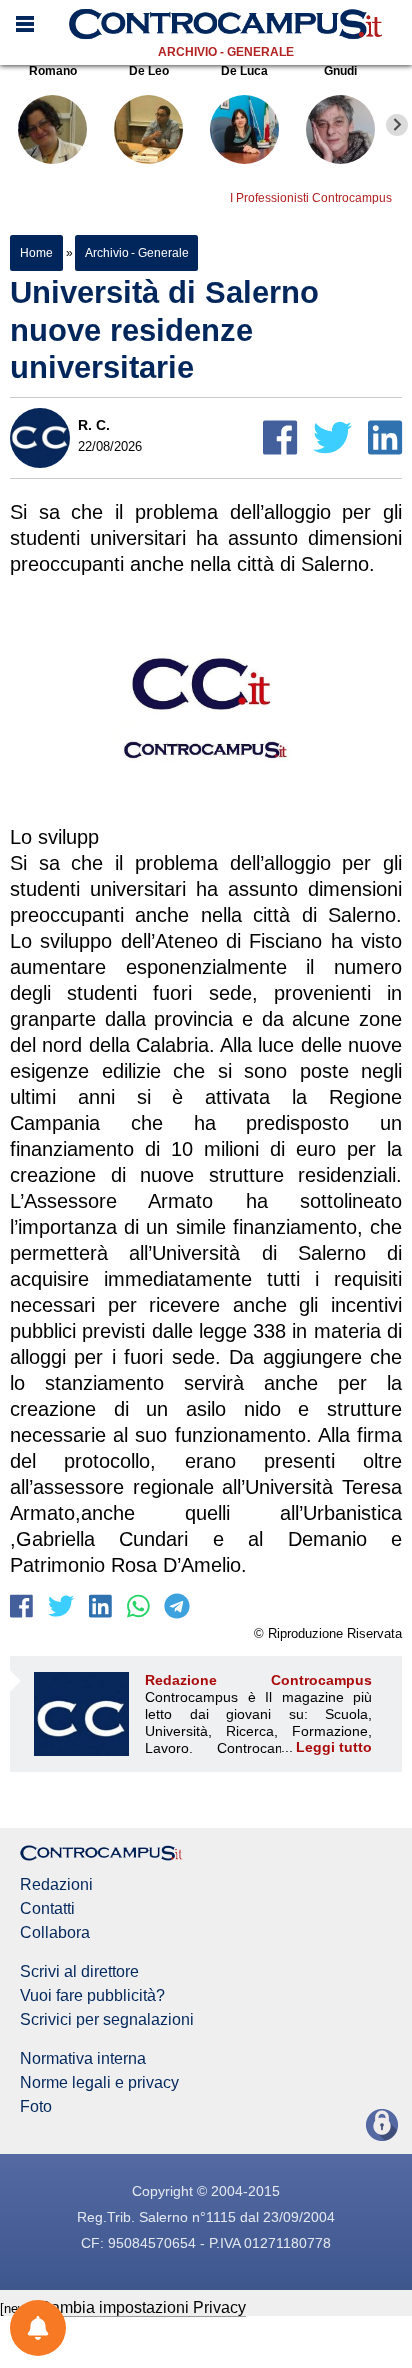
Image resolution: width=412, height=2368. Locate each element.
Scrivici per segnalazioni (107, 2020)
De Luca (244, 71)
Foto (36, 2107)
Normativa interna (83, 2059)
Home (36, 253)
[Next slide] (397, 125)
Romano (53, 71)
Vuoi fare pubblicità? (92, 1996)
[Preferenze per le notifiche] (38, 2328)
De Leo (149, 71)
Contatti (47, 1909)
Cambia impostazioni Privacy (142, 2307)
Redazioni (56, 1885)
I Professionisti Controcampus (311, 198)
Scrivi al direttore (79, 1972)
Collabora (55, 1933)
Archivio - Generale (226, 52)
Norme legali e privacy (99, 2083)
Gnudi (340, 71)
